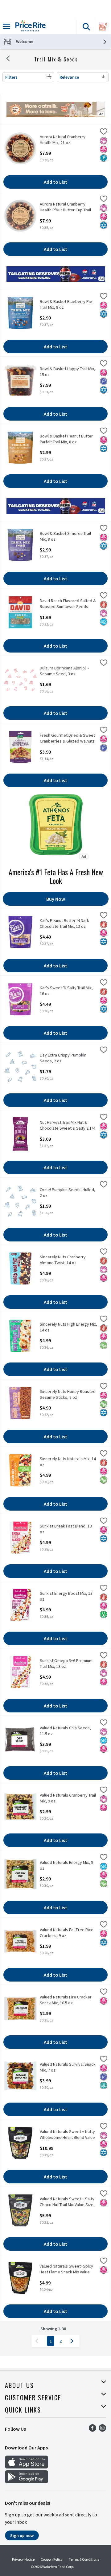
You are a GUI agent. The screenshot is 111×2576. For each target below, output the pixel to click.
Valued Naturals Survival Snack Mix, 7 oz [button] (68, 2067)
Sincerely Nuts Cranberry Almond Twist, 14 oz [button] (64, 1260)
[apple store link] (27, 2467)
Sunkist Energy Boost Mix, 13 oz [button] (66, 1596)
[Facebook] (92, 2430)
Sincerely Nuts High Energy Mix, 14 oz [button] (68, 1327)
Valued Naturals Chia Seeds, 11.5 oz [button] (65, 1731)
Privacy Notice (23, 2559)
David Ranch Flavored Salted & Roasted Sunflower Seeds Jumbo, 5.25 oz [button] (68, 604)
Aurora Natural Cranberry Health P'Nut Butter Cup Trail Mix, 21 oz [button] (65, 207)
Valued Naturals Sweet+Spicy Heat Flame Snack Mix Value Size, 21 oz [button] (66, 2269)
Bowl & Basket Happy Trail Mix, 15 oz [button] (68, 372)
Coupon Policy (52, 2559)
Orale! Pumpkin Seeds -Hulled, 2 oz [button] (68, 1193)
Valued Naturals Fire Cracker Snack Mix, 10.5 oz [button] (66, 2000)
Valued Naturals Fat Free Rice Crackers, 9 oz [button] (67, 1933)
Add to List (55, 182)
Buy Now (56, 899)
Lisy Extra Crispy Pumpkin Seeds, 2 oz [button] (64, 1058)
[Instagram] (102, 2430)
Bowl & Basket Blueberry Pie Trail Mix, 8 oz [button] (66, 304)
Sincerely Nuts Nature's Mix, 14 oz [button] (68, 1462)
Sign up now (22, 2535)
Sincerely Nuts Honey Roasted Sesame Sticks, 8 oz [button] (68, 1394)
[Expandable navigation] (6, 26)
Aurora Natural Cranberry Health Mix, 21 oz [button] (64, 140)
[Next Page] (73, 2341)
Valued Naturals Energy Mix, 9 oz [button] (66, 1865)
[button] (86, 27)
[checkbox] (104, 132)
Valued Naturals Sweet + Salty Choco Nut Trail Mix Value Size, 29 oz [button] (67, 2202)
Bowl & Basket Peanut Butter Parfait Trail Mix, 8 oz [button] (66, 439)
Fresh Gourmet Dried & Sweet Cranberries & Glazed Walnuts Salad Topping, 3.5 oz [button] (67, 739)
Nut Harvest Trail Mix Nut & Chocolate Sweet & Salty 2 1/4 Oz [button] (68, 1126)
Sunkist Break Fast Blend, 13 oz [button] (66, 1529)
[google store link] (27, 2481)
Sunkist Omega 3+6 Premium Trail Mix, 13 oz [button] (66, 1664)
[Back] (8, 59)
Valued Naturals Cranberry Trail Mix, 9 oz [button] (68, 1798)
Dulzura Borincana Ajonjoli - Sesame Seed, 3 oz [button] (64, 671)
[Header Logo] (29, 27)
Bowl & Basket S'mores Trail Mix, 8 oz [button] (65, 536)
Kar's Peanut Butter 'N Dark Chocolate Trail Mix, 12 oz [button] (64, 923)
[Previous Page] (38, 2341)
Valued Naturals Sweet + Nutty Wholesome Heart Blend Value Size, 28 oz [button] (67, 2135)
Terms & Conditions (84, 2559)
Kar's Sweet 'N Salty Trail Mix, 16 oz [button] (66, 991)
